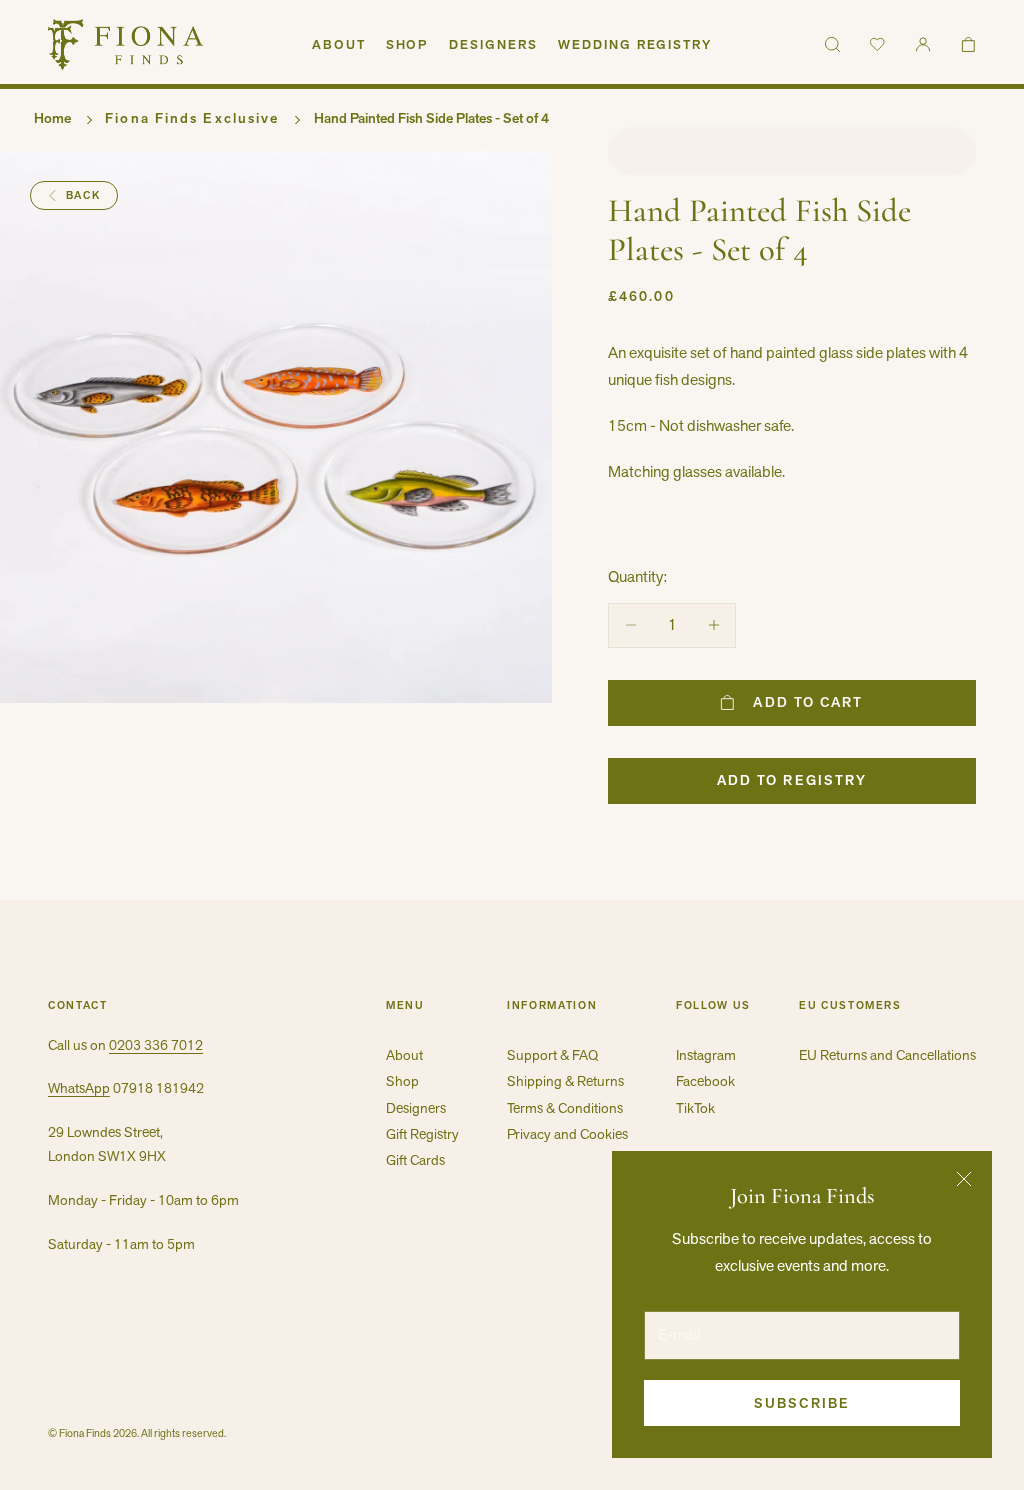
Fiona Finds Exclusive (192, 118)
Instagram (706, 1055)
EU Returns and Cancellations (887, 1055)
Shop (408, 44)
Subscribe (802, 1403)
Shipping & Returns (565, 1081)
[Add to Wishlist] (792, 151)
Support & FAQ (552, 1055)
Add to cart (808, 702)
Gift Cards (415, 1160)
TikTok (695, 1108)
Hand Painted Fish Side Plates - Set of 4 (431, 118)
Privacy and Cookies (567, 1134)
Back (83, 195)
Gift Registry (422, 1134)
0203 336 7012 (156, 1045)
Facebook (705, 1081)
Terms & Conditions (565, 1108)
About (339, 44)
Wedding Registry (635, 44)
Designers (493, 44)
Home (52, 118)
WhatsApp (79, 1088)
